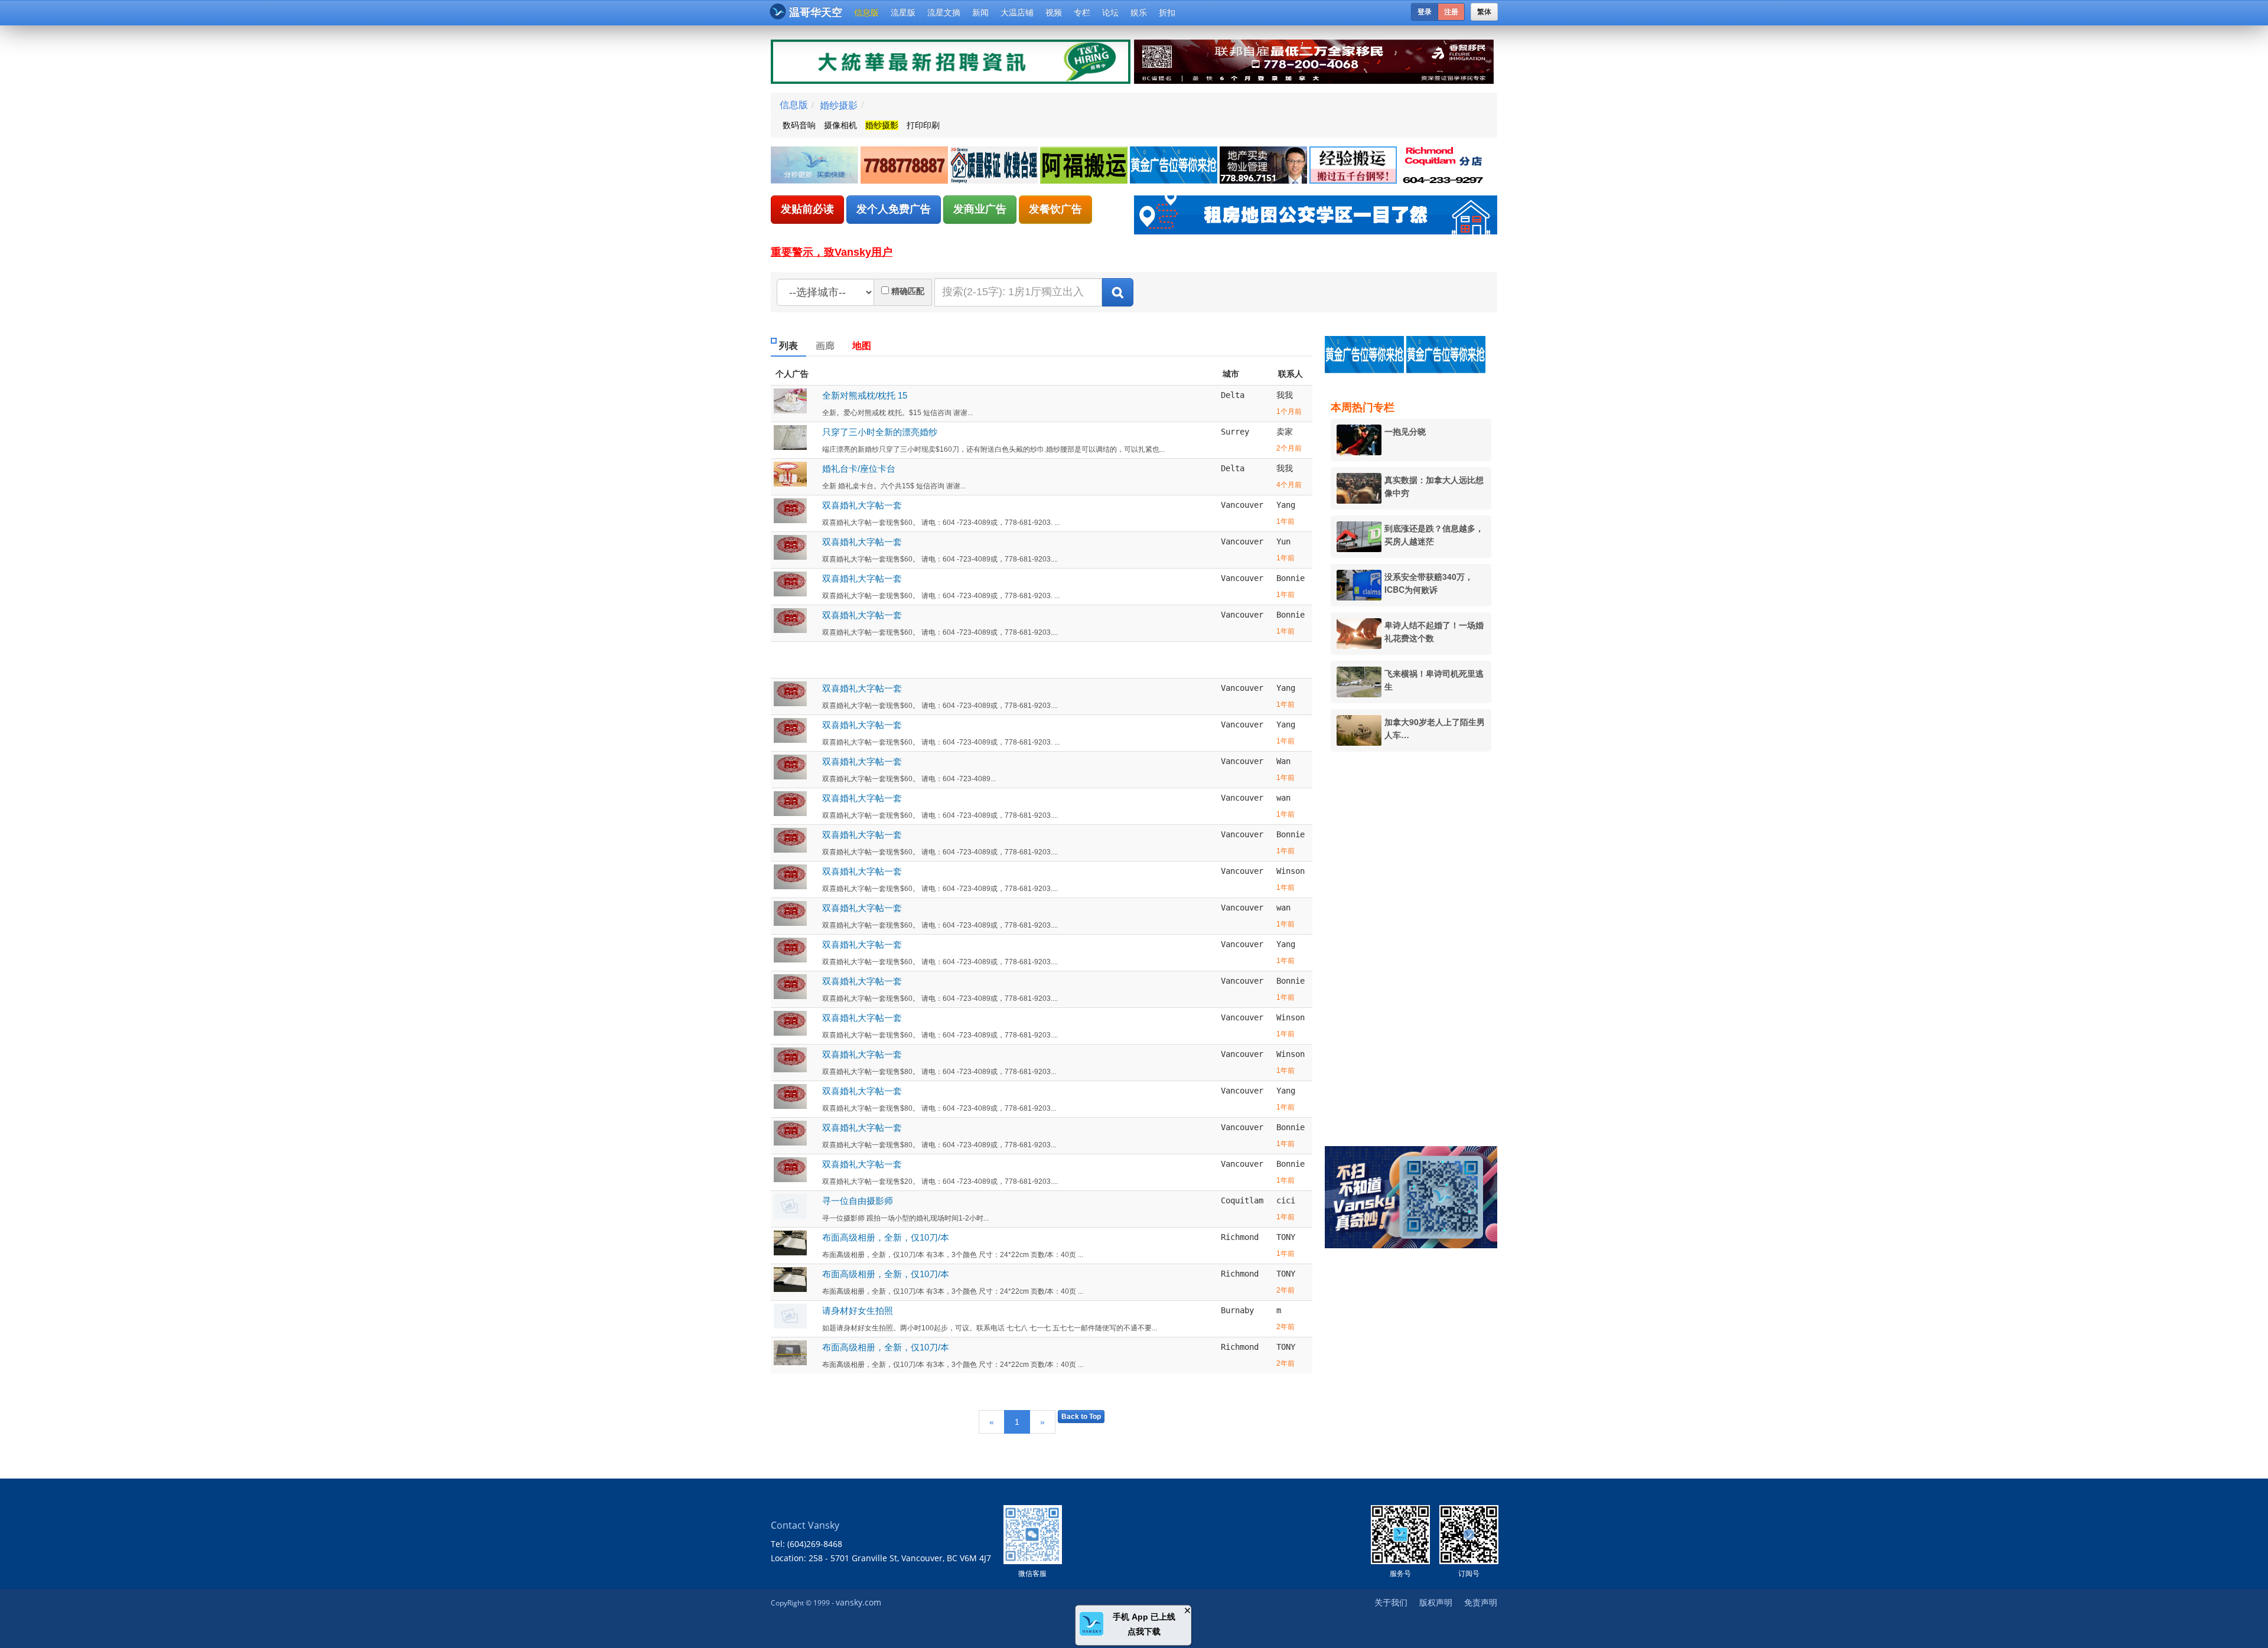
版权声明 (1436, 1602)
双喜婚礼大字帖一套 (862, 505)
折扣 (1167, 12)
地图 (862, 346)
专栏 (1082, 12)
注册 (1451, 12)
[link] (816, 166)
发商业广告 (980, 209)
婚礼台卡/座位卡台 (859, 469)
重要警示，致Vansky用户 (832, 252)
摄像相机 (840, 125)
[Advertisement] (1417, 941)
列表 (788, 346)
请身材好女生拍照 (858, 1311)
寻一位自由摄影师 (858, 1201)
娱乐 (1139, 12)
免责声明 (1481, 1602)
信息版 (866, 12)
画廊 (825, 346)
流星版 (903, 12)
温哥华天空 (816, 12)
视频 (1054, 12)
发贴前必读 (807, 209)
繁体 (1484, 12)
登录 (1425, 12)
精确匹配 (908, 291)
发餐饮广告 (1055, 209)
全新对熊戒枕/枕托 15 (865, 395)
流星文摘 (944, 12)
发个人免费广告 (894, 209)
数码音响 (799, 125)
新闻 (980, 12)
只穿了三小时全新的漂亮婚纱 (880, 432)
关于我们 (1391, 1602)
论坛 (1110, 12)
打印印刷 (923, 125)
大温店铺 (1017, 12)
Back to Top (1081, 1417)
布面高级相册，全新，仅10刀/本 (886, 1237)
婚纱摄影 (839, 105)
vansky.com (858, 1602)
